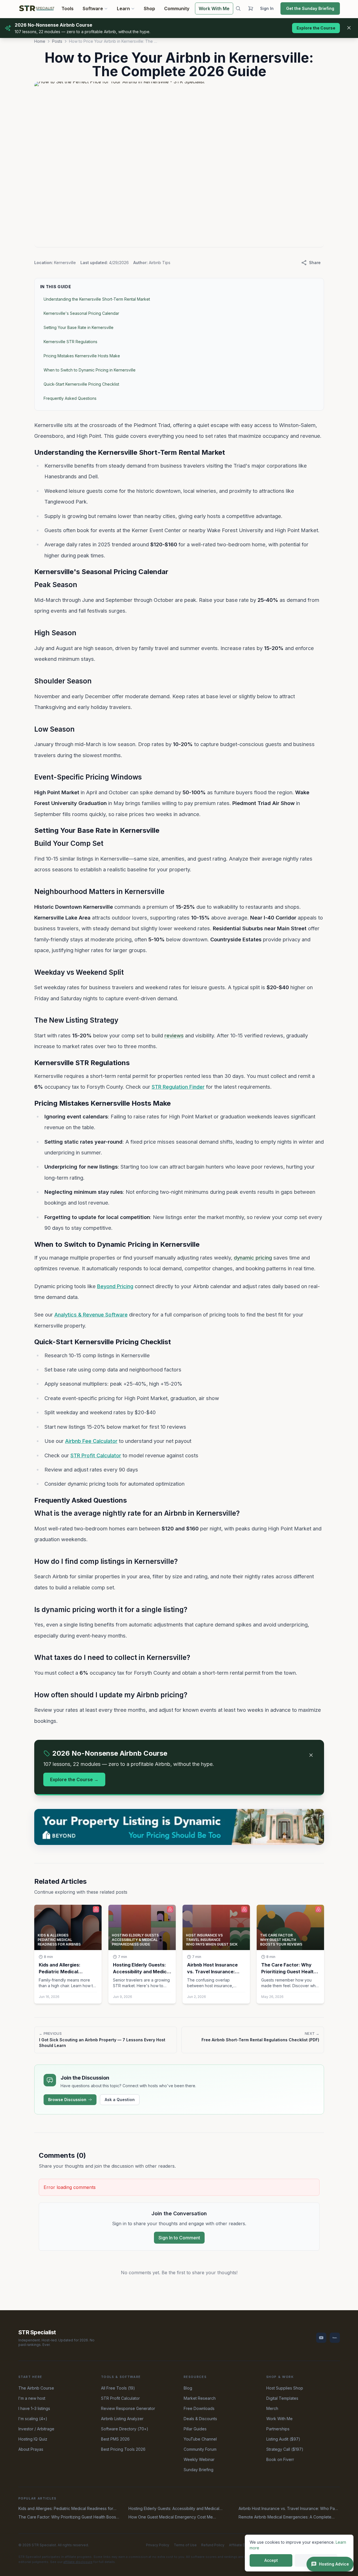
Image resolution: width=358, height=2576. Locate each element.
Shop (149, 9)
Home (40, 41)
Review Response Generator (128, 2408)
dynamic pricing (253, 1258)
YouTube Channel (200, 2439)
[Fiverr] (335, 2338)
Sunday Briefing (199, 2470)
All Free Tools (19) (118, 2388)
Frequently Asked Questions (70, 398)
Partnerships (278, 2429)
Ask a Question (120, 2100)
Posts (57, 41)
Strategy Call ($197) (285, 2449)
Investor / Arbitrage (36, 2429)
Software (93, 9)
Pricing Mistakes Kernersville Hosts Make (82, 356)
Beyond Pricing (115, 1286)
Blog (188, 2388)
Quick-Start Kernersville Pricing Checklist (81, 384)
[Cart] (250, 9)
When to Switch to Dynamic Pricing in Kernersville (90, 370)
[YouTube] (321, 2338)
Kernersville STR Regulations (70, 342)
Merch (272, 2408)
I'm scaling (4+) (33, 2419)
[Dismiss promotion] (349, 28)
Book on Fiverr (280, 2459)
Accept (271, 2560)
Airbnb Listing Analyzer (122, 2419)
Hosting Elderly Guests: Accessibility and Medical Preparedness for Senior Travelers (174, 2509)
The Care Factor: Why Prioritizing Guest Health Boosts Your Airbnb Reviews (69, 2517)
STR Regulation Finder (178, 1087)
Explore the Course (316, 28)
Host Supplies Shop (285, 2388)
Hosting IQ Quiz (33, 2439)
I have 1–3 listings (34, 2408)
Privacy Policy (158, 2545)
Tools (67, 9)
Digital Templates (282, 2398)
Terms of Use (185, 2545)
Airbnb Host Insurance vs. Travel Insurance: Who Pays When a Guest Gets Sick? (289, 2509)
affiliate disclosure (78, 2562)
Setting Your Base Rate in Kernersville (79, 327)
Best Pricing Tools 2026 (123, 2449)
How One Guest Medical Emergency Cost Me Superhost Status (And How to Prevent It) (171, 2517)
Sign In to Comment (179, 2238)
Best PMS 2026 (115, 2439)
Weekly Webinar (199, 2459)
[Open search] (238, 9)
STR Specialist (37, 2332)
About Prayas (31, 2449)
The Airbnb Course (36, 2388)
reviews (174, 1035)
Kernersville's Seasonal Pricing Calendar (81, 313)
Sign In (267, 8)
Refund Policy (213, 2545)
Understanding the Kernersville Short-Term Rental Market (97, 299)
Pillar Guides (195, 2429)
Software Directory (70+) (125, 2429)
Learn (123, 9)
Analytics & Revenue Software (91, 1314)
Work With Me (214, 9)
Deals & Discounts (200, 2419)
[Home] (37, 9)
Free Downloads (199, 2408)
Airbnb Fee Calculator (91, 1441)
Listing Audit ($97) (283, 2439)
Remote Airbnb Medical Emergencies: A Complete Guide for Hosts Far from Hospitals (285, 2517)
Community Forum (200, 2449)
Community (177, 9)
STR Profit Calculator (96, 1455)
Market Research (200, 2398)
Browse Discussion (67, 2100)
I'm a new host (32, 2398)
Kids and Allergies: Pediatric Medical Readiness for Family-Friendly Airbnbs (66, 2509)
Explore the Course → (74, 1779)
